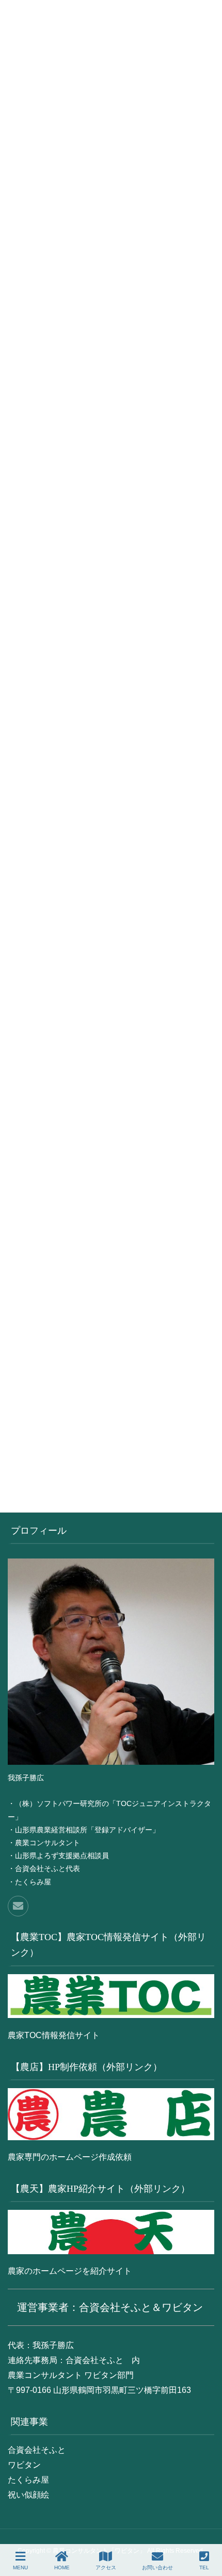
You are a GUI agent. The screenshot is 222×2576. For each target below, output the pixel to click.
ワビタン (24, 2465)
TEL (204, 2567)
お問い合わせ (157, 2567)
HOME (62, 2567)
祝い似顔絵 (28, 2495)
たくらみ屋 (28, 2480)
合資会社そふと (37, 2450)
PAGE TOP (217, 2525)
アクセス (106, 2567)
